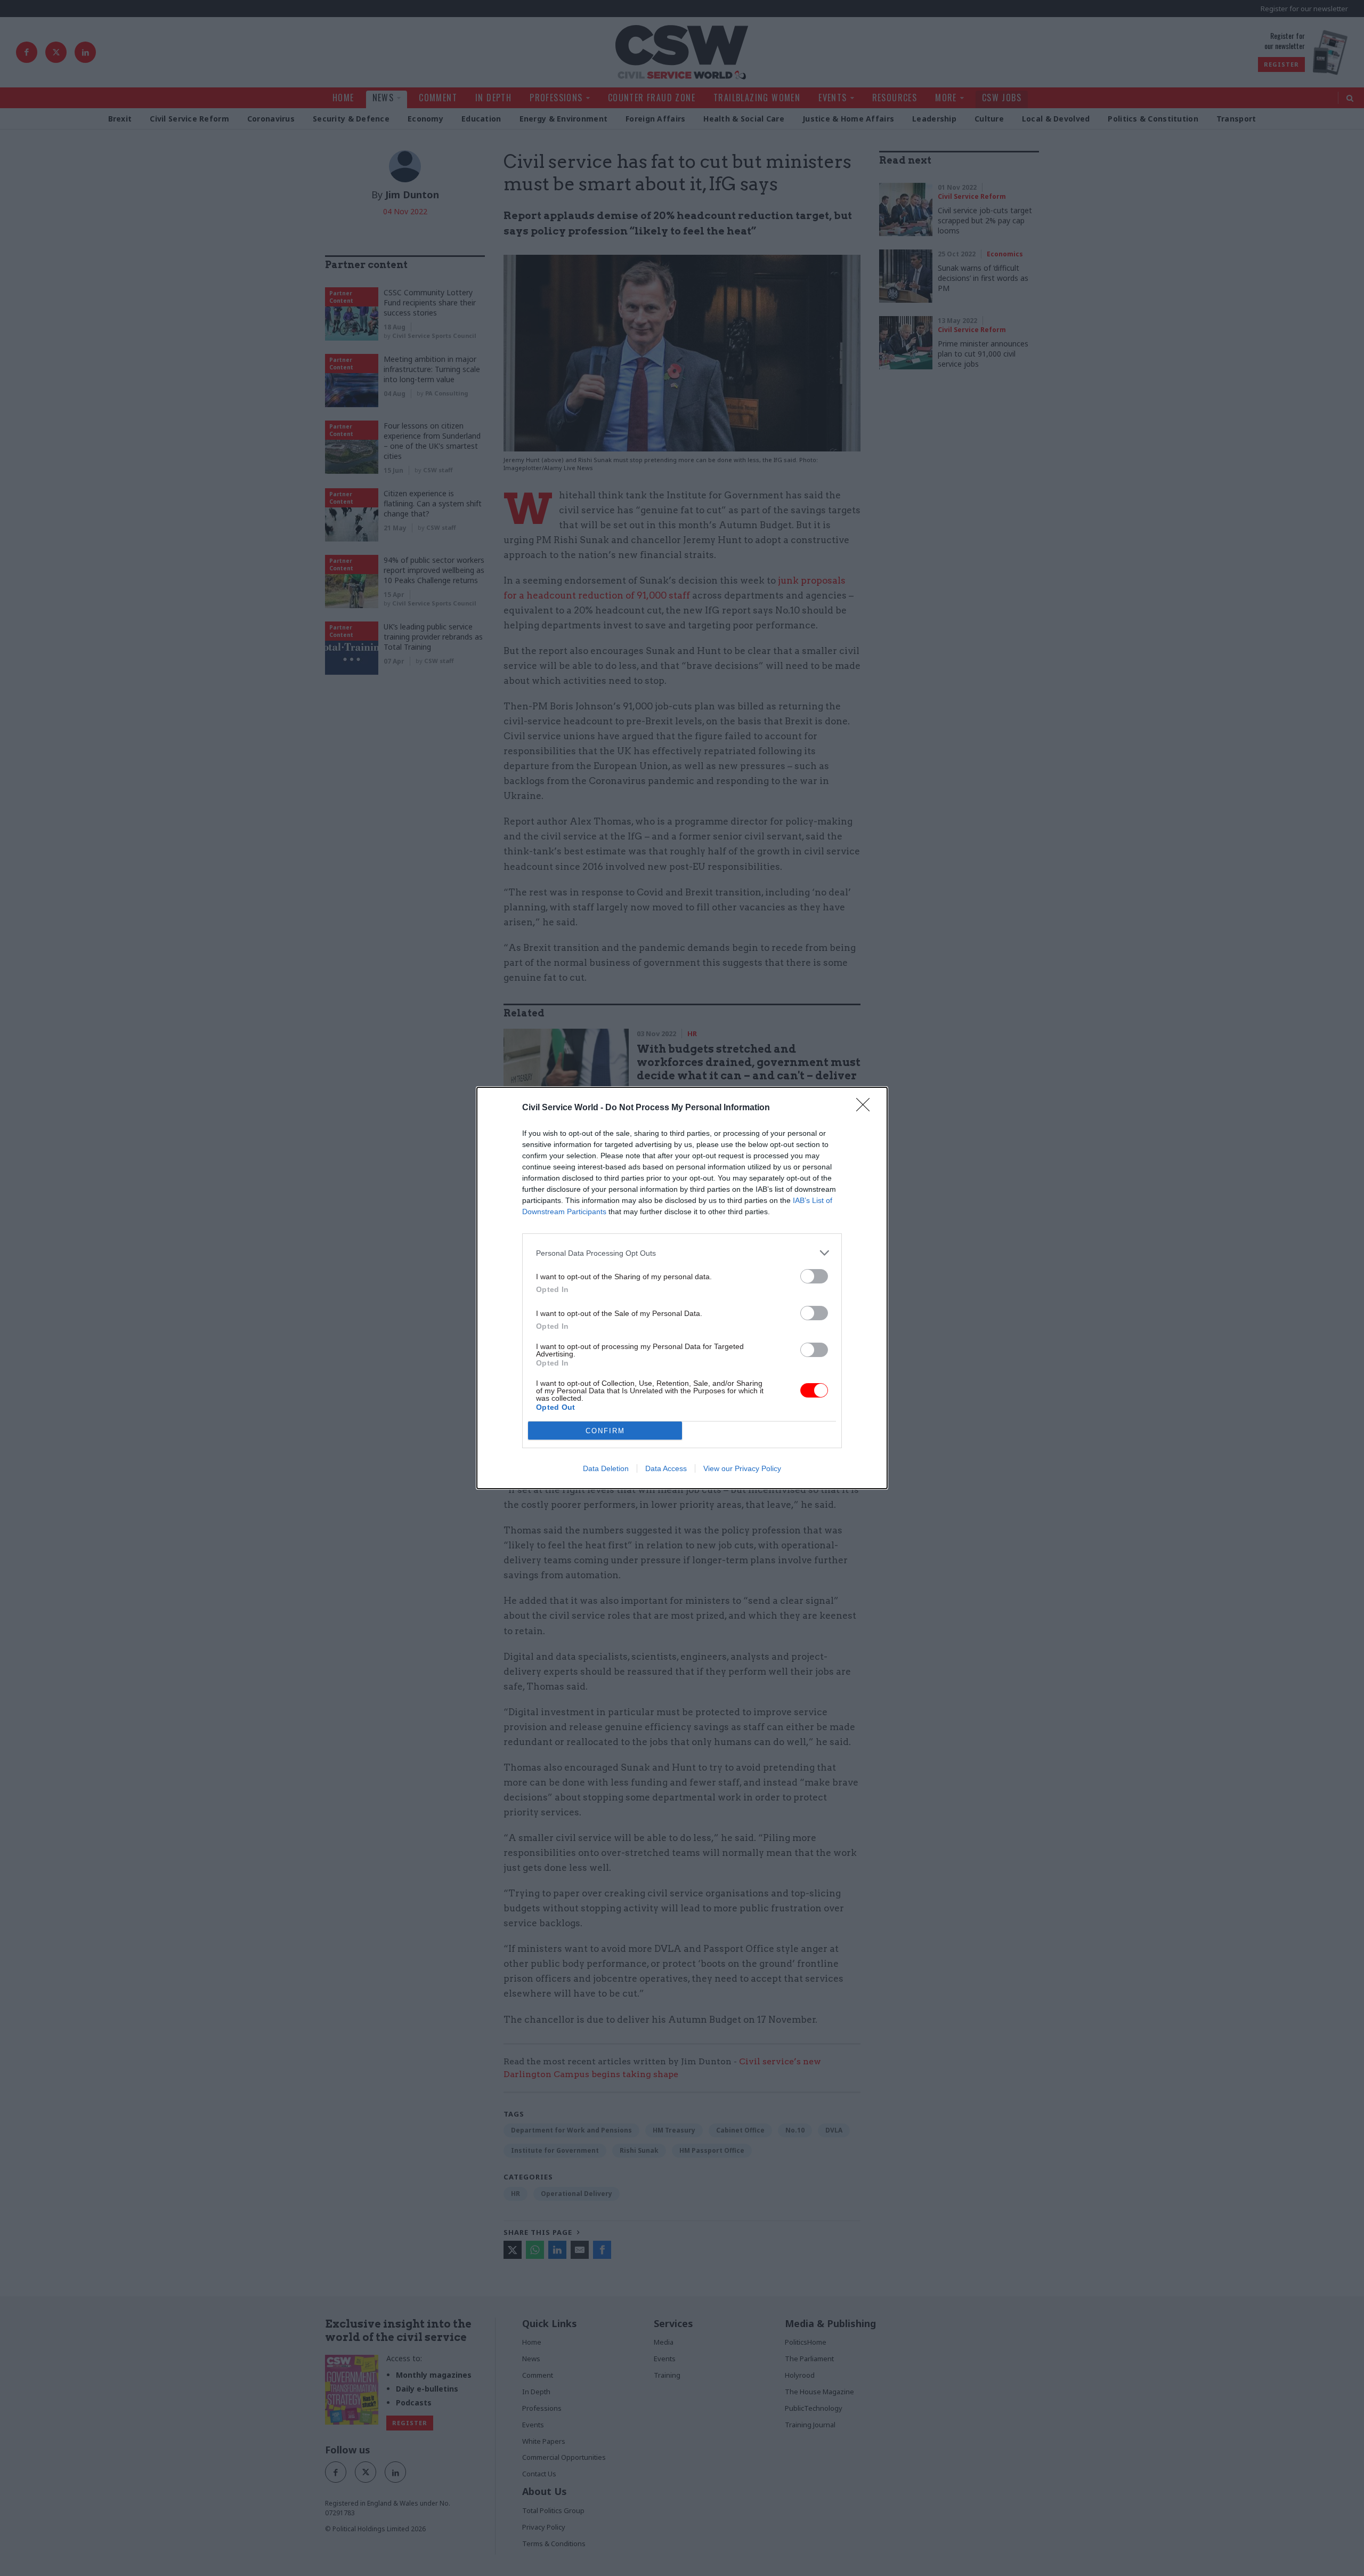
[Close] (866, 1108)
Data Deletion (606, 1468)
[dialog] (682, 1288)
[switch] (814, 1276)
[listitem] (682, 1253)
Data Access (666, 1468)
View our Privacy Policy (742, 1468)
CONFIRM (605, 1431)
